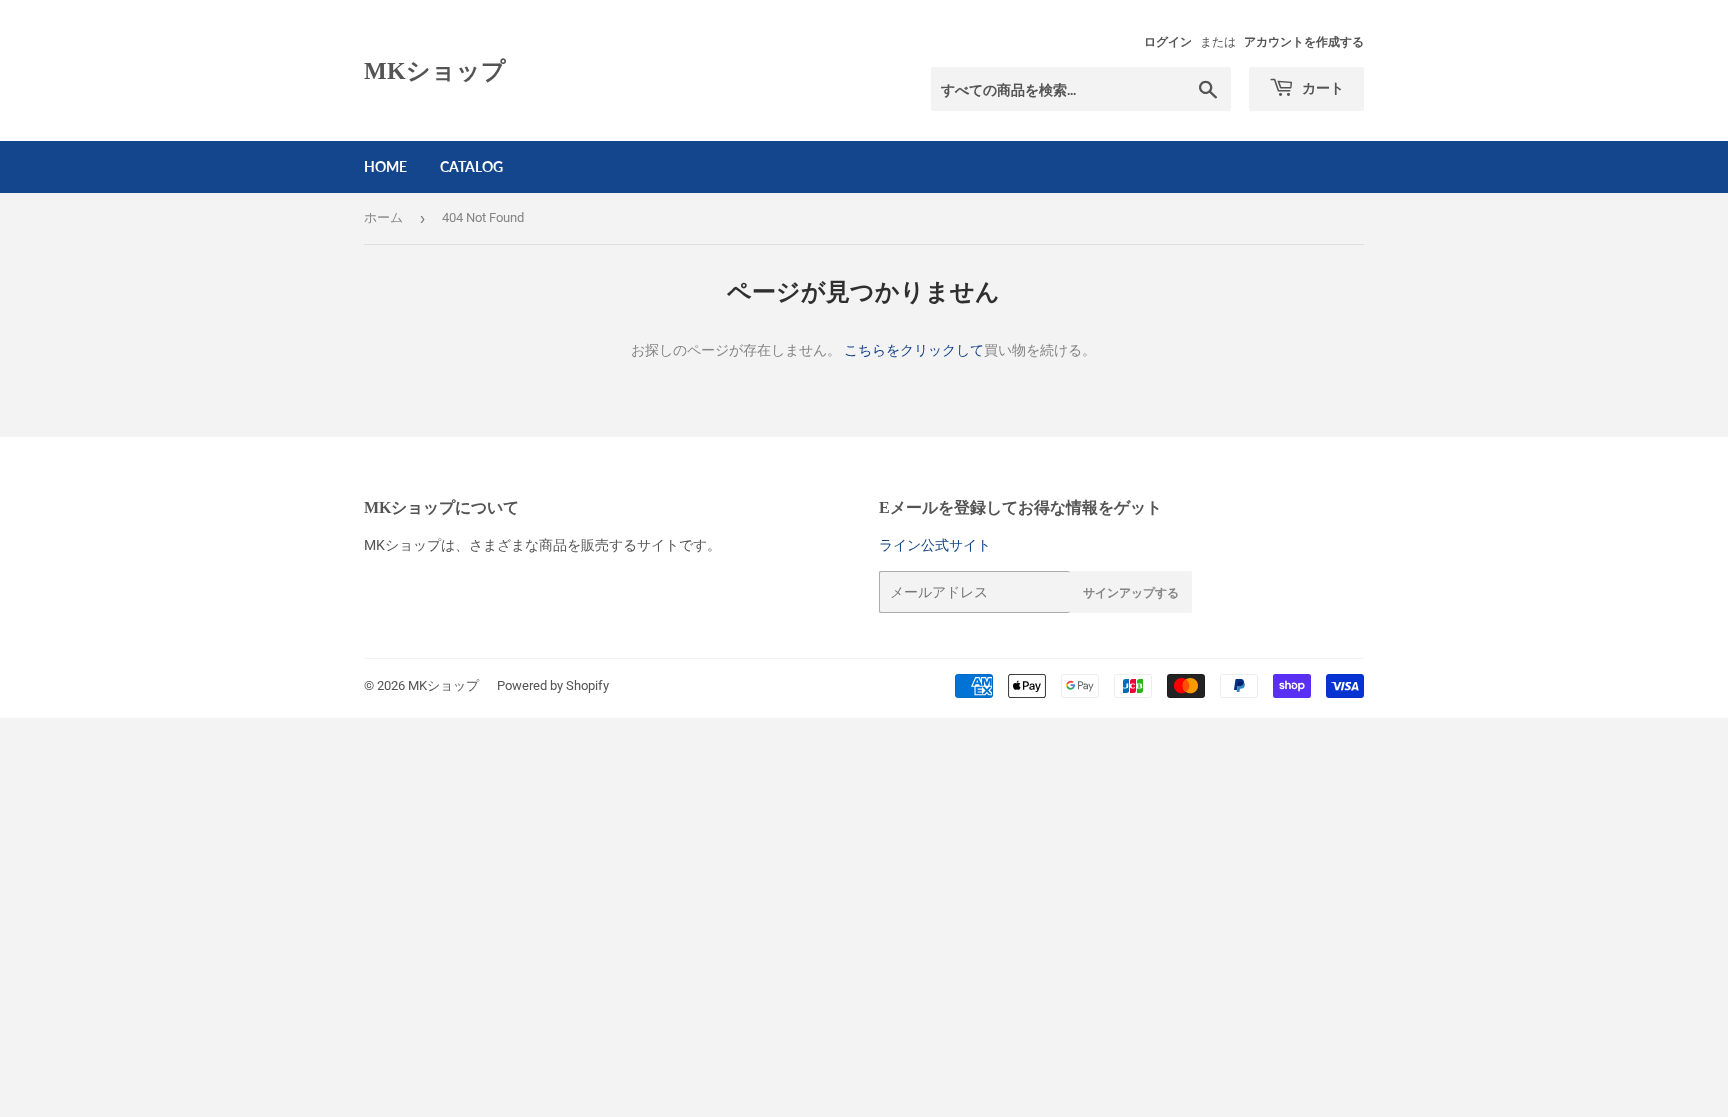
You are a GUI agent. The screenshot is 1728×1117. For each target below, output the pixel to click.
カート (1321, 87)
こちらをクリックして (914, 350)
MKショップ (435, 70)
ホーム (383, 217)
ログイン (1168, 42)
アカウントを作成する (1304, 42)
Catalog (471, 166)
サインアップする (1131, 592)
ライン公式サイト (935, 545)
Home (385, 166)
